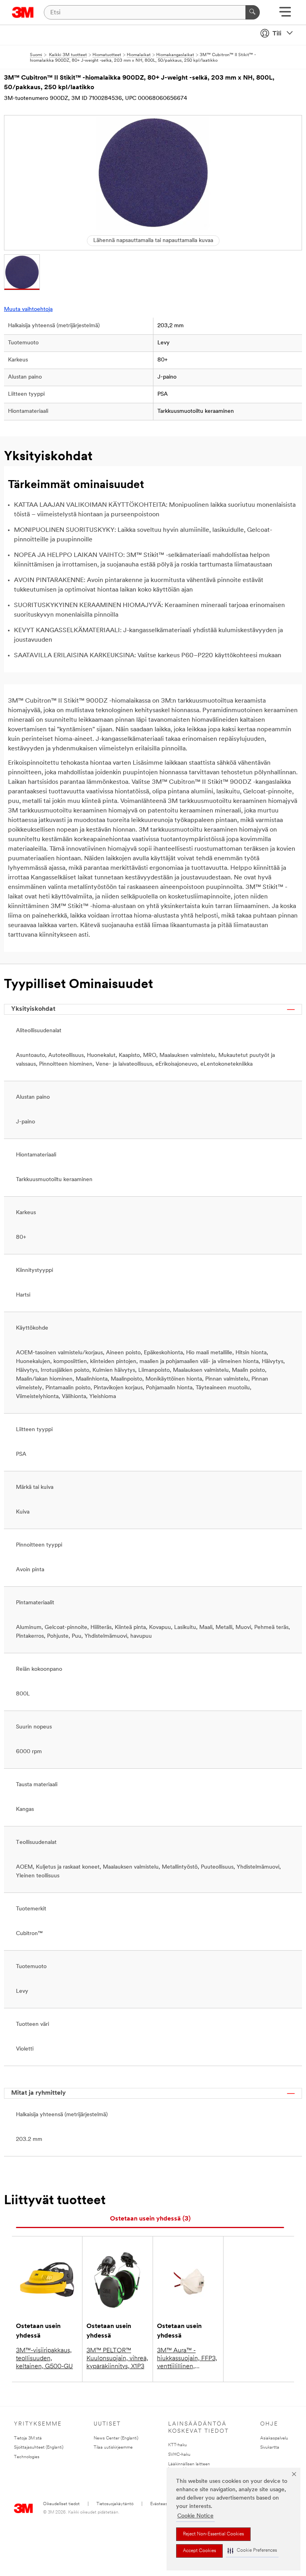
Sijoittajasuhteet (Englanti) (39, 2448)
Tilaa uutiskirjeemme (113, 2448)
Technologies (27, 2457)
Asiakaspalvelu (274, 2438)
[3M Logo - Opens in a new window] (23, 12)
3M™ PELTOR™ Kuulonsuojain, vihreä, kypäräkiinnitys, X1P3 (117, 2359)
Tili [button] (277, 34)
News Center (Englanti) (116, 2438)
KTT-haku (178, 2445)
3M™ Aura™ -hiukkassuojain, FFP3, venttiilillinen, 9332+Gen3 (187, 2359)
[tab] (150, 2219)
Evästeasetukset (166, 2504)
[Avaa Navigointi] (285, 15)
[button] (252, 2551)
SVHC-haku (179, 2455)
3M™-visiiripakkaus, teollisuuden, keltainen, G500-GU (44, 2359)
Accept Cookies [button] (199, 2551)
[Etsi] (253, 12)
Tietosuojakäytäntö (115, 2504)
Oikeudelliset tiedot (61, 2504)
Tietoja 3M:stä (28, 2438)
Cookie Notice (195, 2516)
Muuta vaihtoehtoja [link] (28, 310)
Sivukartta (270, 2448)
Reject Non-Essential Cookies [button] (213, 2534)
